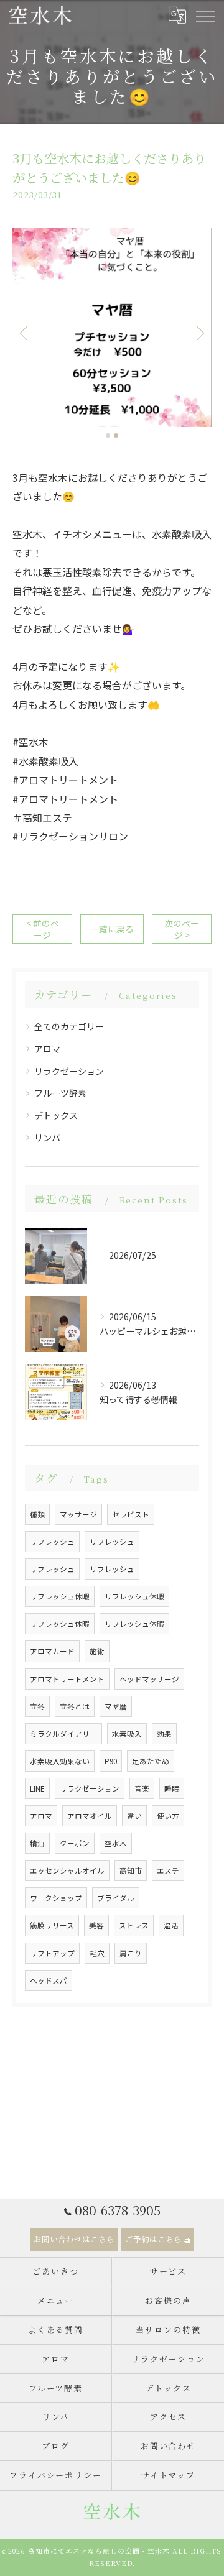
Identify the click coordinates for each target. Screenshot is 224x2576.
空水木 (116, 1843)
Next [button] (199, 333)
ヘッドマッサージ (149, 1679)
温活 (171, 1925)
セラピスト (131, 1514)
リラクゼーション (69, 1071)
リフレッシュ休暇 (60, 1596)
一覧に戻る (112, 929)
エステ (168, 1870)
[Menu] (205, 15)
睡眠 (172, 1788)
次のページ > (182, 929)
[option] (112, 328)
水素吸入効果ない (60, 1761)
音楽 (142, 1788)
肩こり (131, 1953)
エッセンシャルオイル (67, 1870)
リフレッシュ (52, 1542)
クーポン (75, 1843)
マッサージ (78, 1514)
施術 (97, 1651)
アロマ (47, 1049)
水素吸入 (127, 1734)
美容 (96, 1925)
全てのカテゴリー (69, 1026)
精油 (37, 1843)
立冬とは (75, 1706)
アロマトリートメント (67, 1679)
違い (134, 1816)
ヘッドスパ (49, 1980)
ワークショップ (56, 1898)
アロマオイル (90, 1816)
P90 (111, 1761)
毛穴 (97, 1953)
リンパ (47, 1138)
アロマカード (52, 1651)
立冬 (37, 1706)
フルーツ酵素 (60, 1093)
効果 (164, 1734)
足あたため (151, 1761)
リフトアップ (52, 1953)
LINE (37, 1788)
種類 (37, 1514)
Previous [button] (25, 333)
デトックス (56, 1115)
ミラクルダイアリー (63, 1734)
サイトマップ (169, 2475)
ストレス (134, 1925)
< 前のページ (43, 929)
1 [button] (108, 435)
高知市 (131, 1870)
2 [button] (116, 435)
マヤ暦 (116, 1706)
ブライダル (116, 1898)
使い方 (168, 1816)
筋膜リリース (52, 1925)
